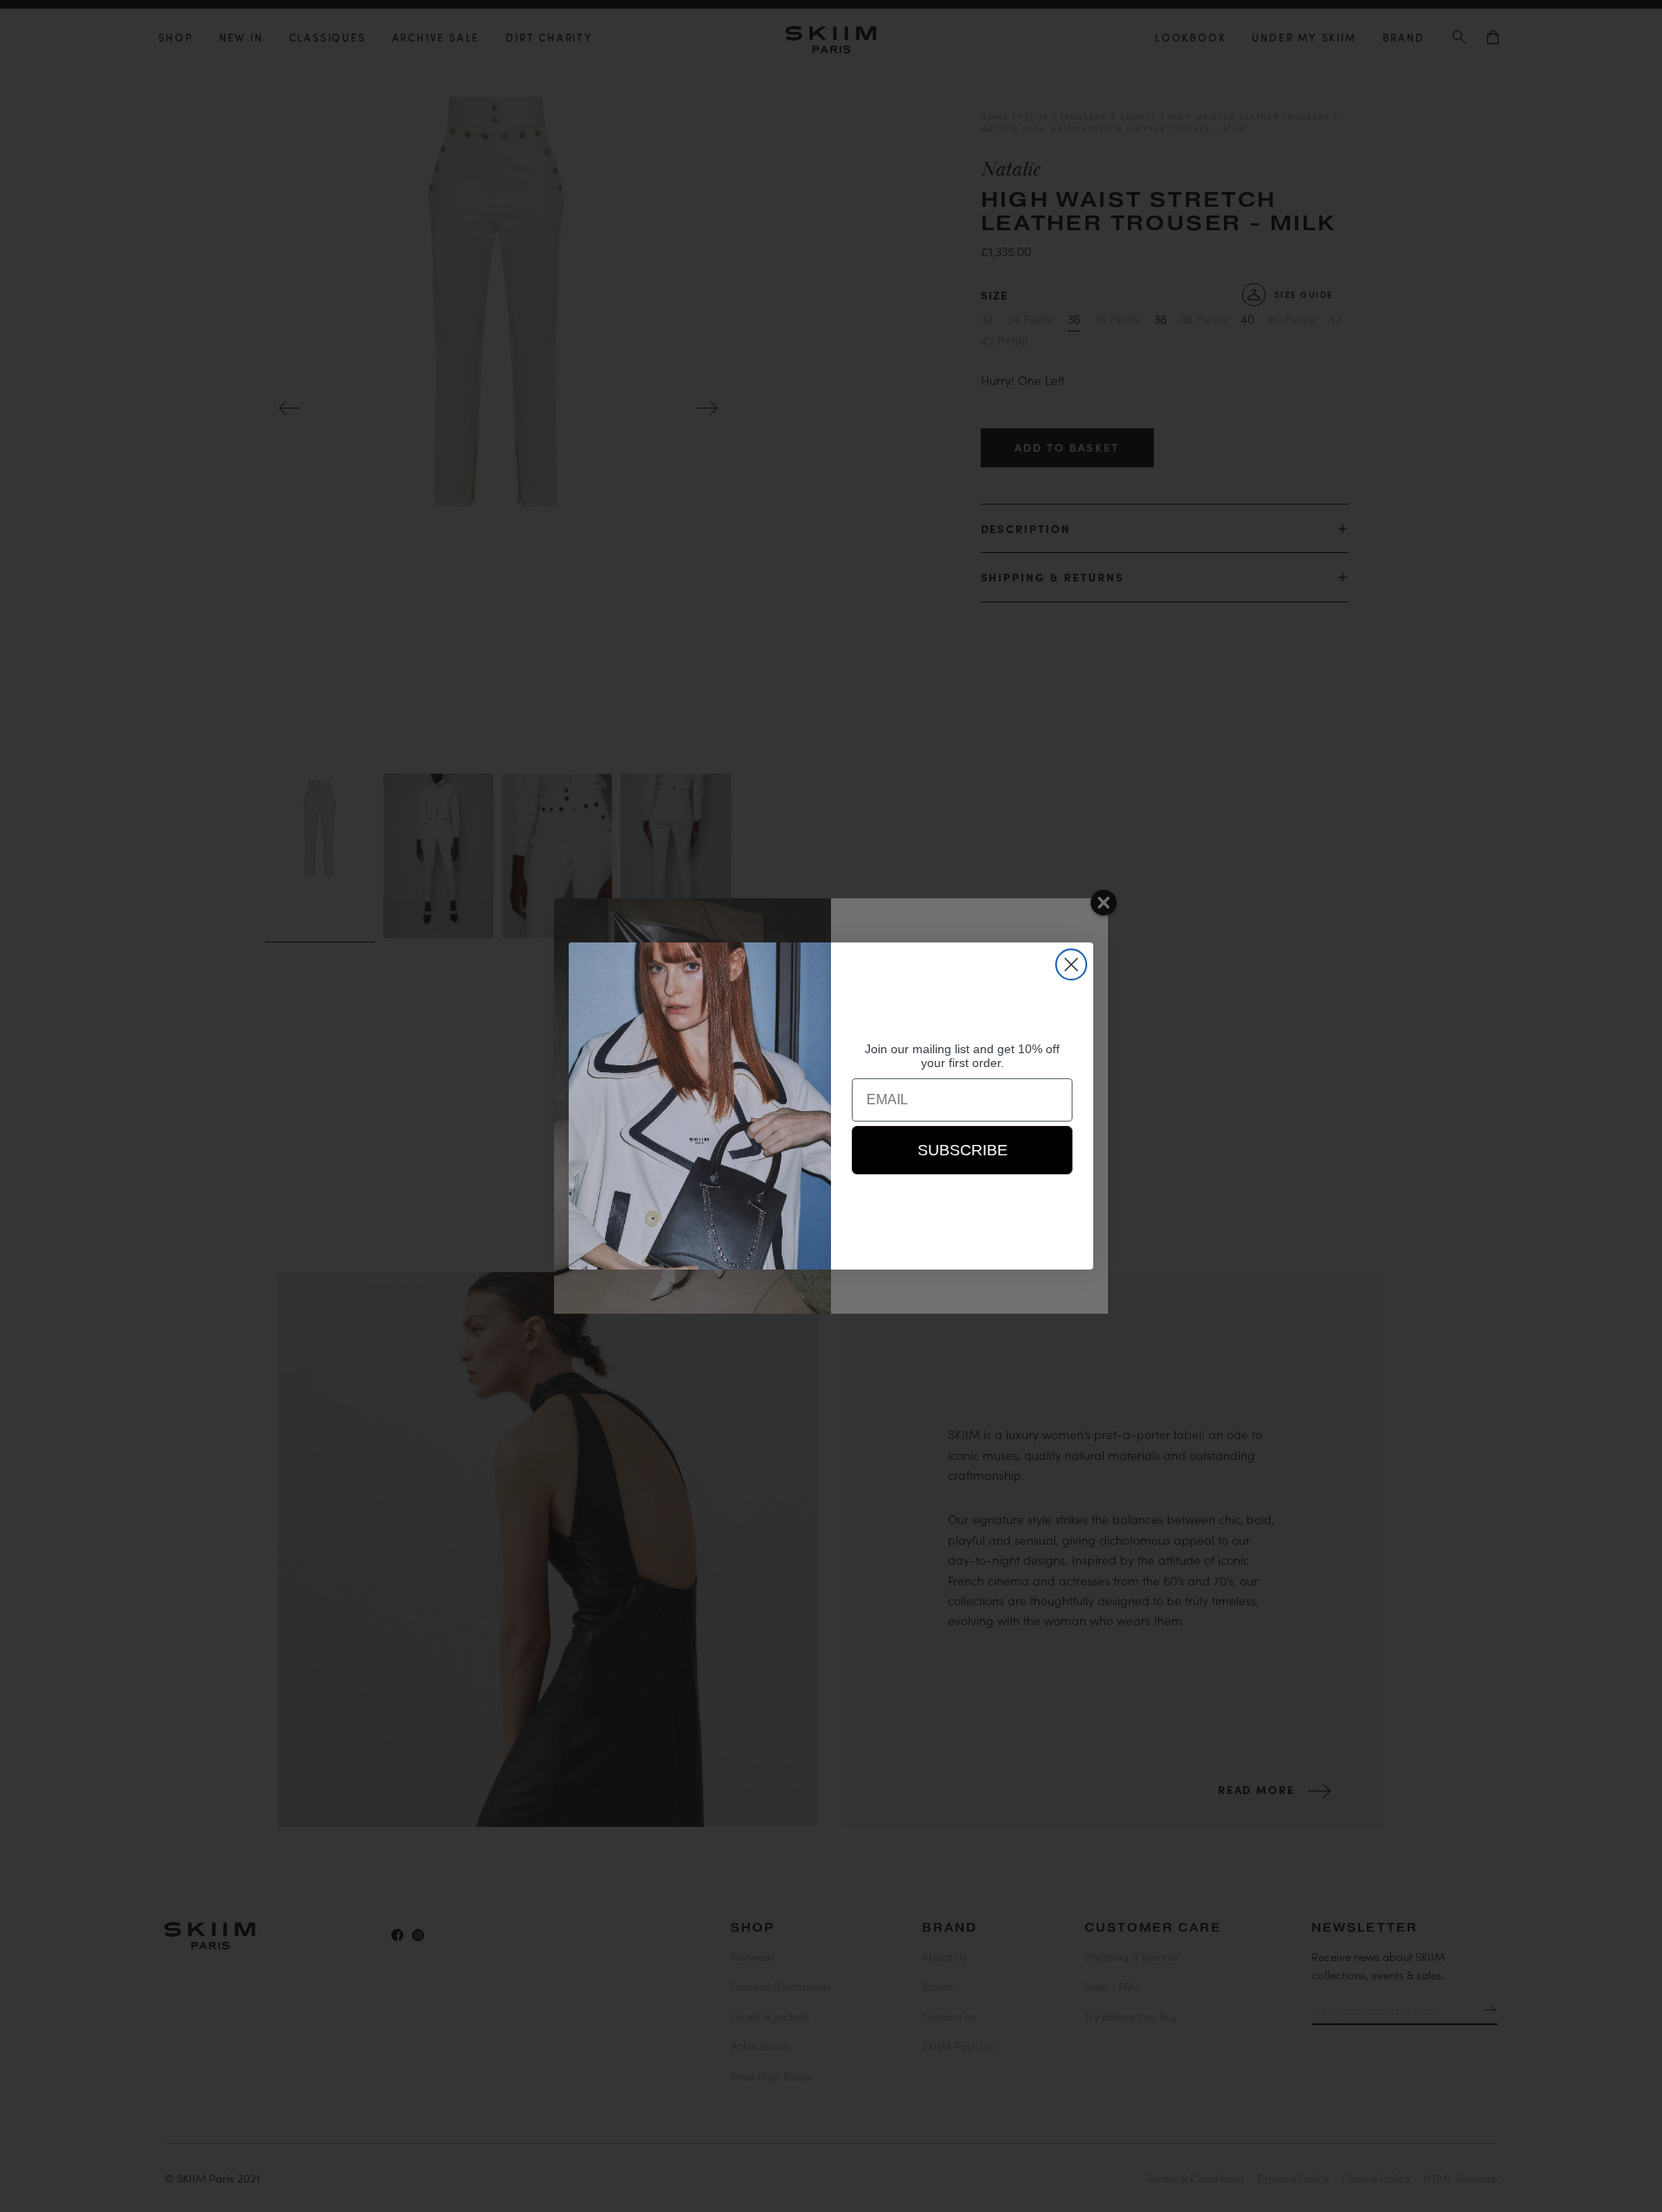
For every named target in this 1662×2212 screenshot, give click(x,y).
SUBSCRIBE (963, 1150)
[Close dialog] (1071, 965)
